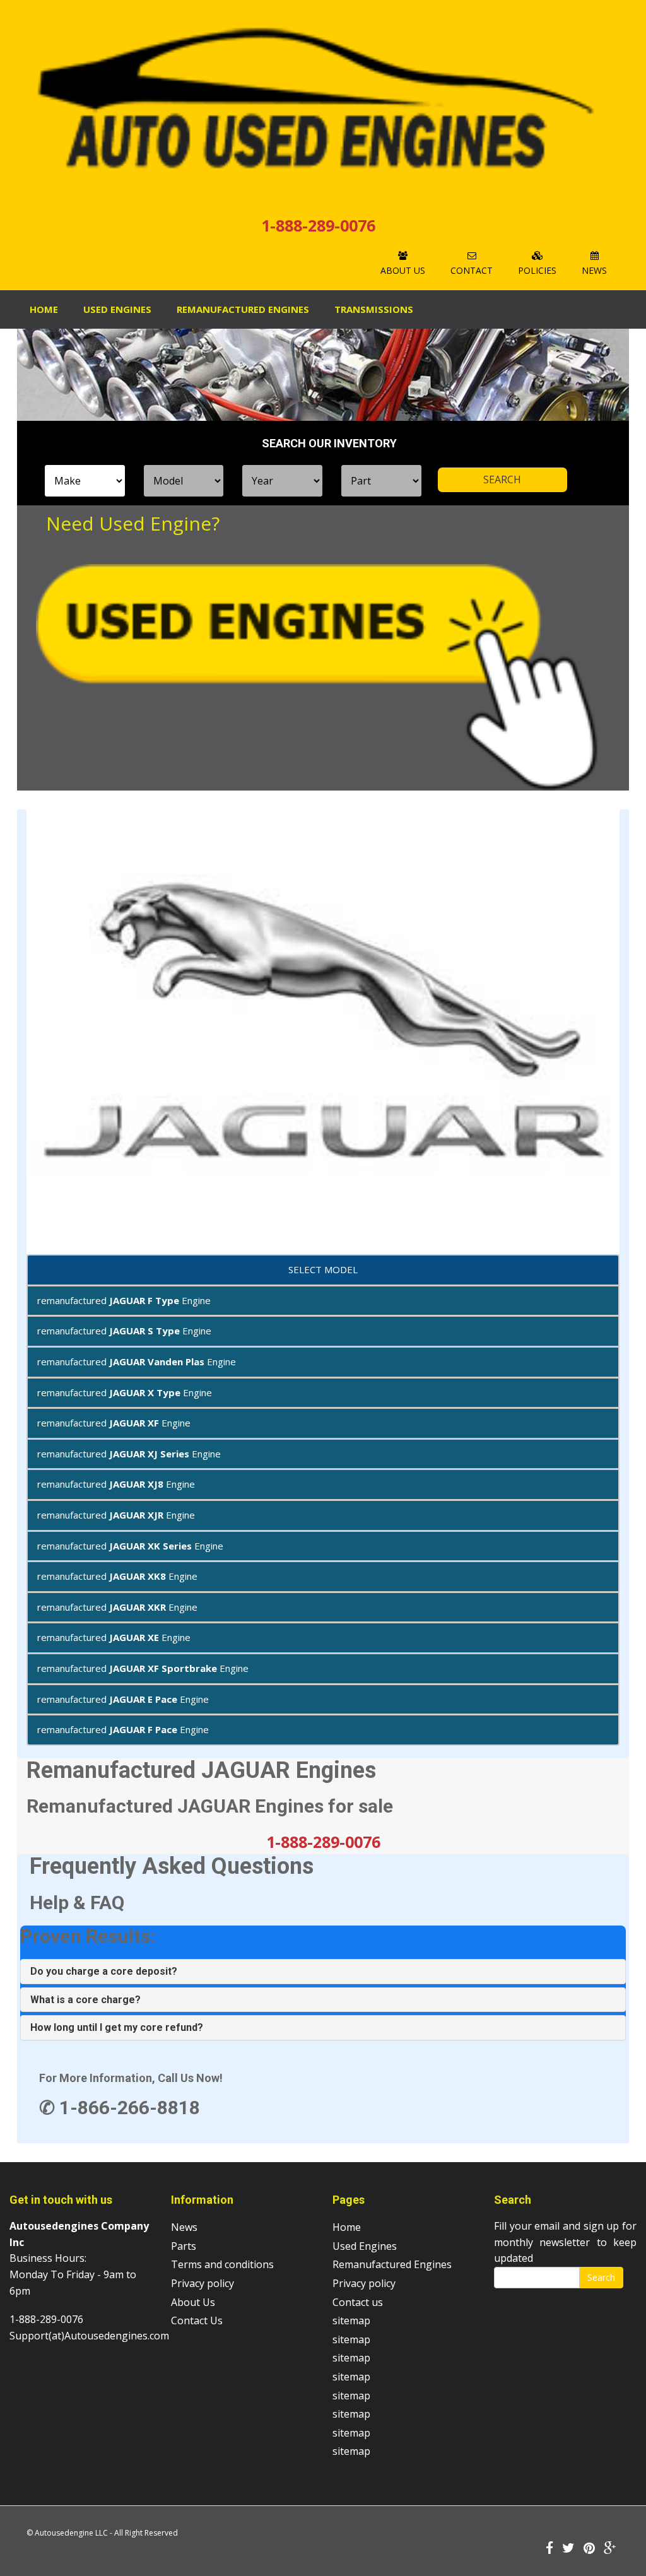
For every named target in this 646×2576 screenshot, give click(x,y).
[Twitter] (568, 2549)
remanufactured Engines (243, 309)
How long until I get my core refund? (117, 2027)
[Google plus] (610, 2549)
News (594, 270)
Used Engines (117, 309)
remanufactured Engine (124, 1300)
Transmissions (374, 309)
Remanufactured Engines (392, 2264)
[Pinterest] (589, 2549)
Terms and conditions (222, 2264)
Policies (537, 270)
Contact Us (197, 2320)
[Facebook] (549, 2549)
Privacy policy (203, 2283)
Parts (184, 2246)
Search (601, 2277)
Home (44, 309)
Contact (472, 270)
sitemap (351, 2320)
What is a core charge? (85, 2000)
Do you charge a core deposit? (104, 1971)
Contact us (358, 2302)
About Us (403, 270)
